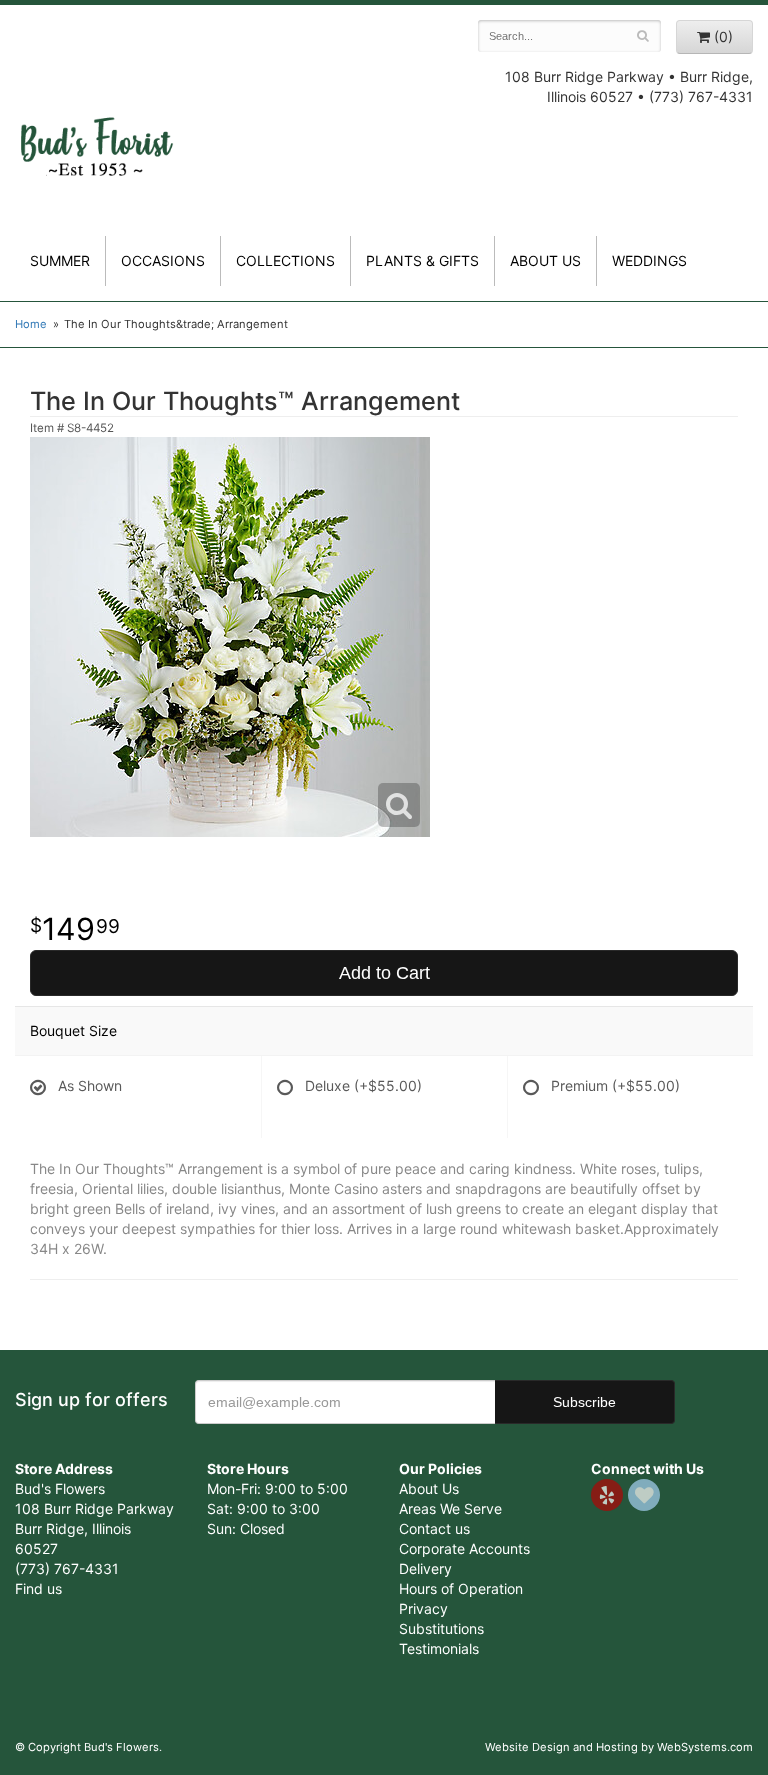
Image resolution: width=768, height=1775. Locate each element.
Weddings (649, 260)
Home (31, 324)
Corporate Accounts (464, 1548)
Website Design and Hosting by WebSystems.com (619, 1747)
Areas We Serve (450, 1508)
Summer (60, 260)
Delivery (425, 1568)
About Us (429, 1488)
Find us (38, 1588)
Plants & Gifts (422, 260)
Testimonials (439, 1648)
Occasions (163, 260)
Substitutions (441, 1628)
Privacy (423, 1608)
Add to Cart (384, 973)
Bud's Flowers (96, 129)
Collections (285, 260)
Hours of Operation (461, 1588)
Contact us (434, 1528)
